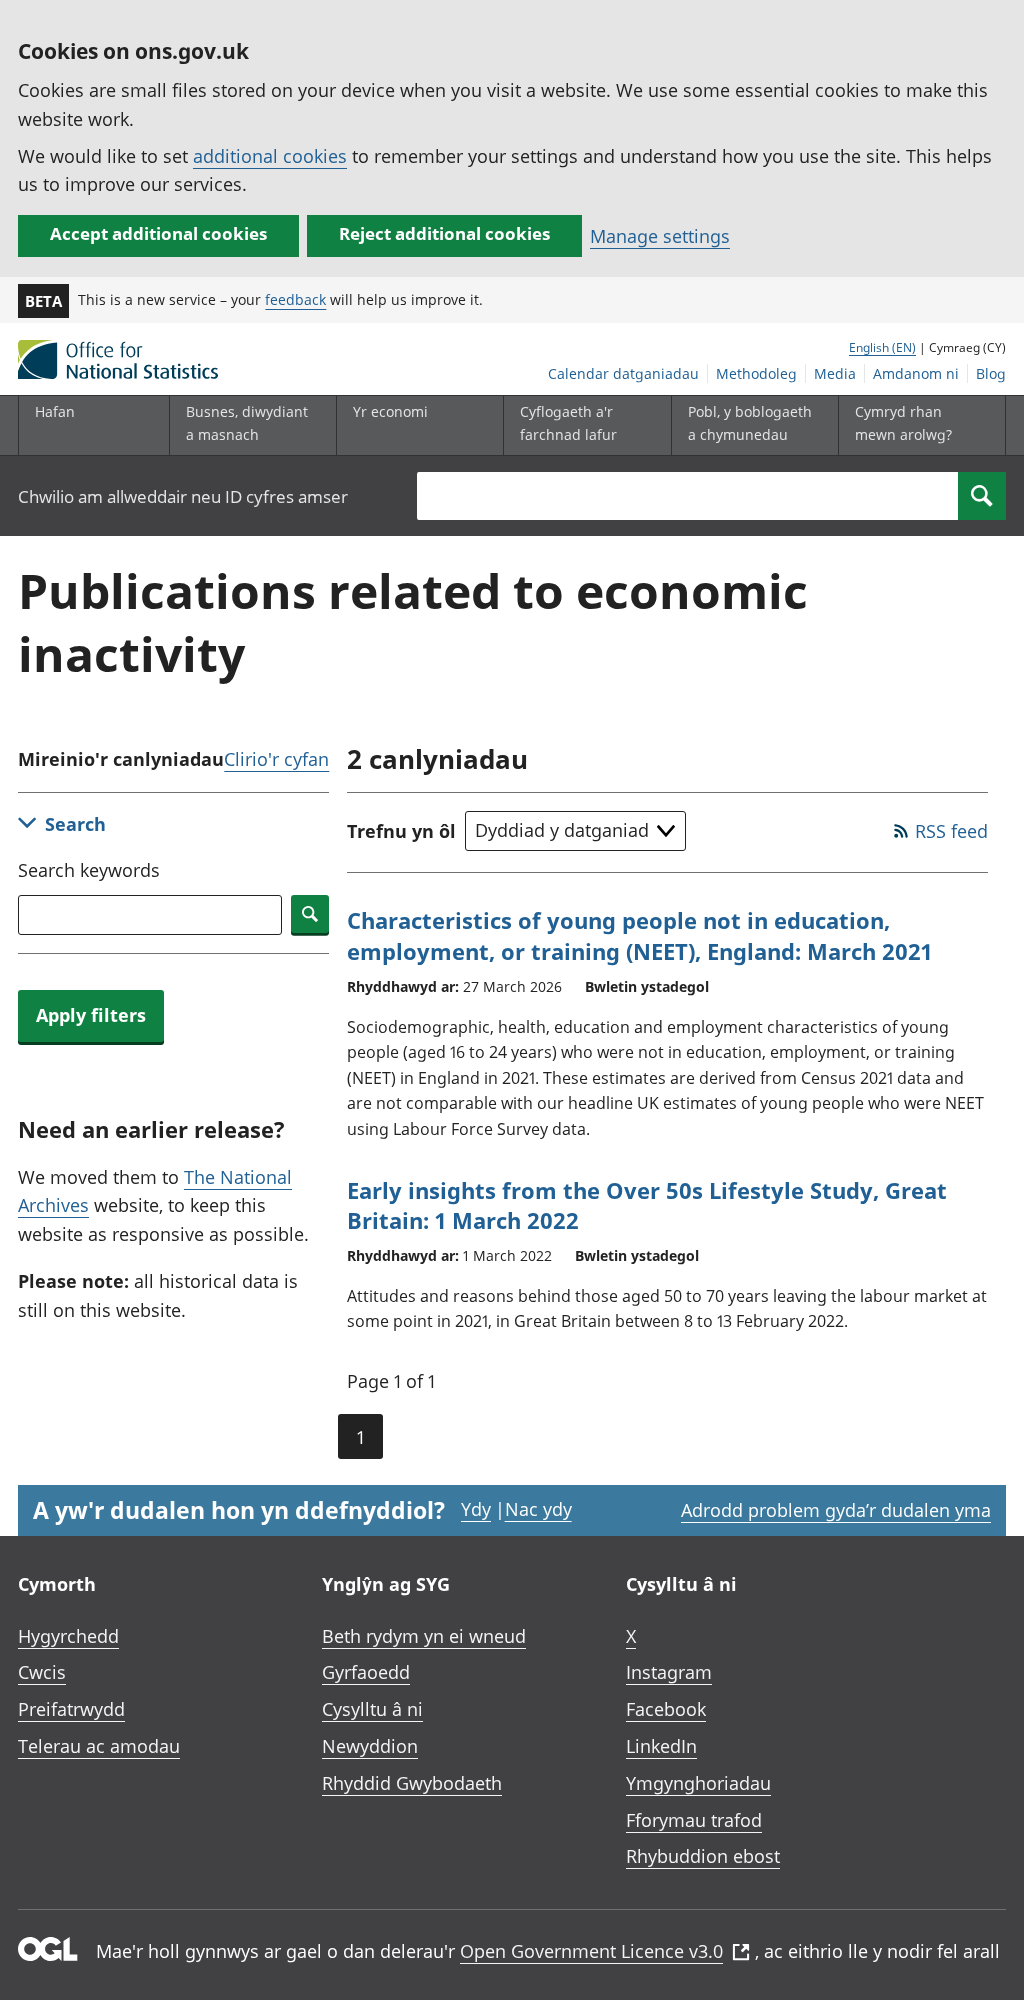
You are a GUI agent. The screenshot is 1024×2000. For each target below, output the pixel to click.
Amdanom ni (916, 373)
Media (835, 373)
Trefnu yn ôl (401, 831)
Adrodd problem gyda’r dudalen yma (836, 1510)
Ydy (476, 1509)
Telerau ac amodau (99, 1746)
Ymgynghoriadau (698, 1783)
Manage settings (660, 236)
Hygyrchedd (68, 1636)
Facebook (666, 1709)
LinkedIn (661, 1746)
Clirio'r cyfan (276, 759)
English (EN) (882, 347)
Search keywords (89, 870)
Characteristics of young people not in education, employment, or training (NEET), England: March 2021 (639, 935)
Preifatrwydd (71, 1709)
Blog (991, 373)
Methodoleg (756, 373)
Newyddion (370, 1746)
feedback (295, 299)
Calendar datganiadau (623, 373)
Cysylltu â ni (372, 1709)
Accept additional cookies (158, 233)
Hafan (55, 411)
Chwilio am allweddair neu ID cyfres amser (183, 496)
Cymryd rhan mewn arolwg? (903, 422)
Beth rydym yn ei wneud (424, 1636)
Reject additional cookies (444, 233)
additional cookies (270, 156)
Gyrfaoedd (366, 1672)
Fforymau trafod (694, 1820)
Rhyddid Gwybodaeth (412, 1783)
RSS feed (951, 831)
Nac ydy (538, 1509)
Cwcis (42, 1672)
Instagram (669, 1672)
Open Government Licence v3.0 (591, 1951)
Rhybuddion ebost (703, 1856)
